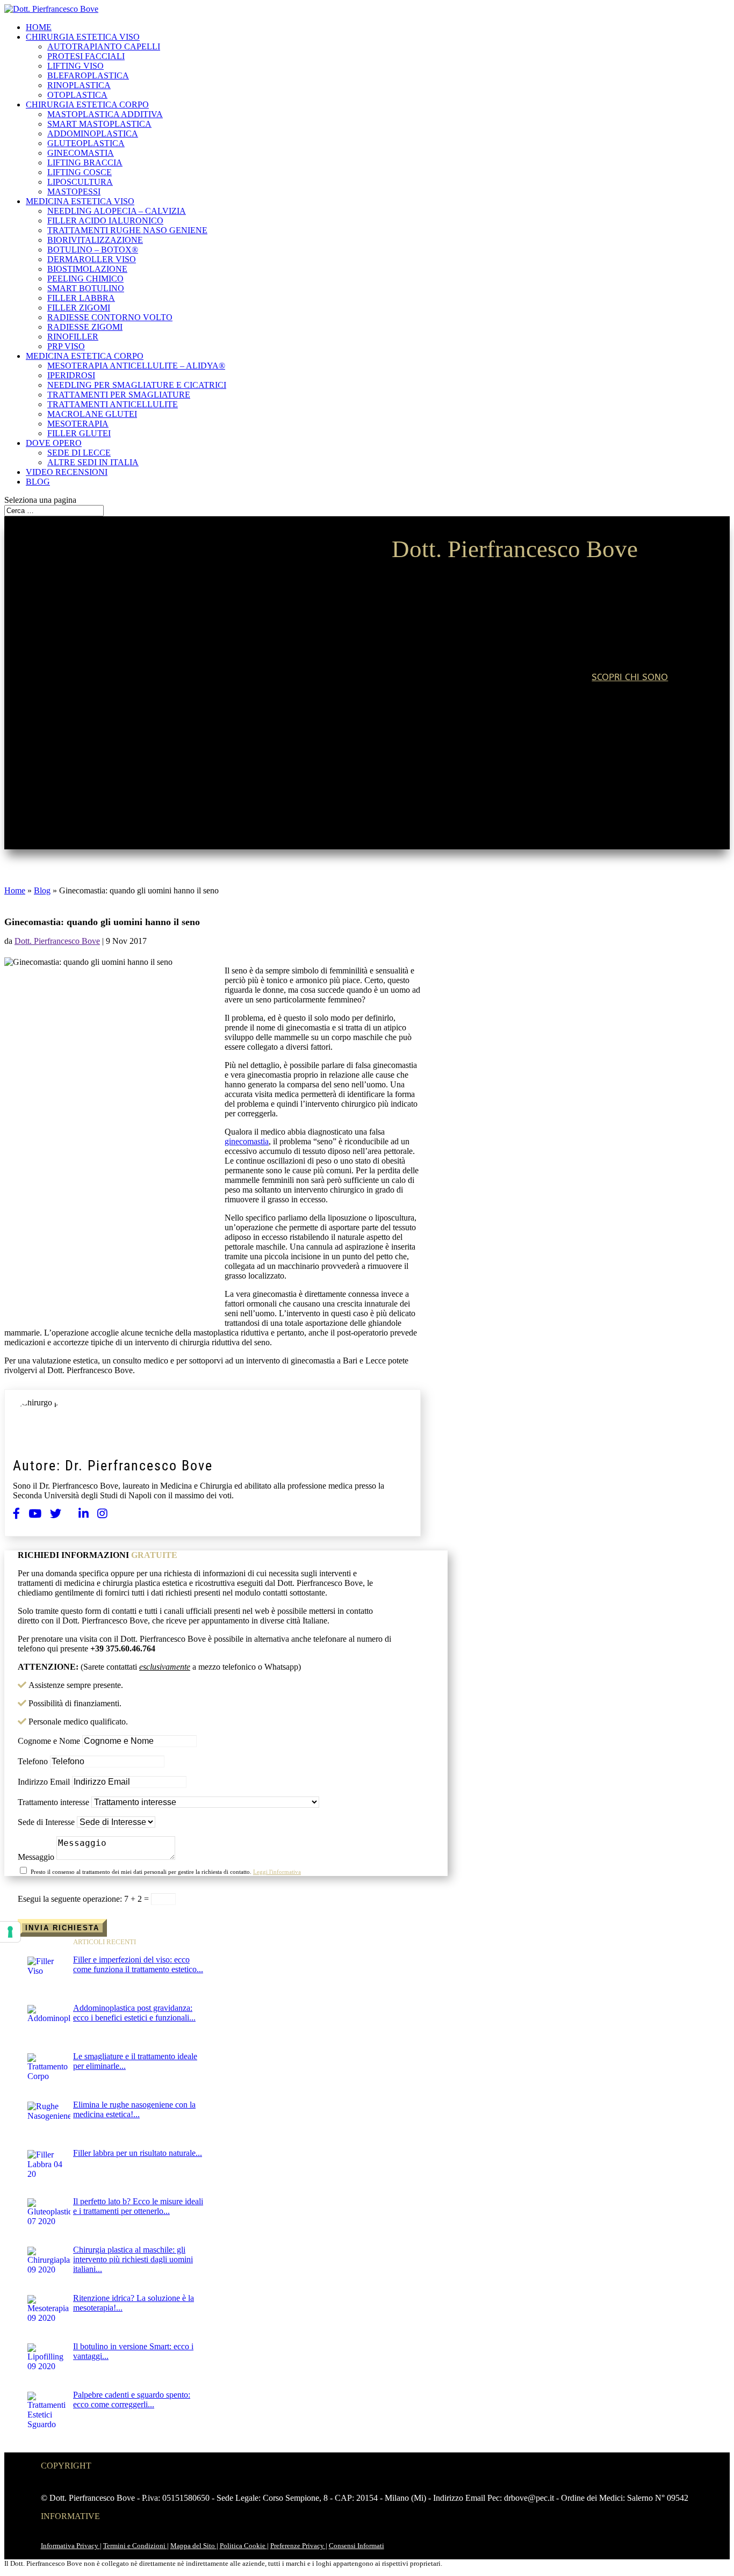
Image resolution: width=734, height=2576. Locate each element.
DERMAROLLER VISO (92, 259)
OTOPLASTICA (77, 95)
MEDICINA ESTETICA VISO (80, 201)
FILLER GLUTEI (79, 433)
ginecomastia (247, 1141)
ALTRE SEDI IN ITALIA (93, 462)
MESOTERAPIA (78, 424)
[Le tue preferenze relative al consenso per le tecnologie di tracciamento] (10, 1932)
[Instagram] (102, 1514)
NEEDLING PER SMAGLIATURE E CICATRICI (137, 385)
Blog (42, 890)
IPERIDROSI (71, 375)
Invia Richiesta (62, 1928)
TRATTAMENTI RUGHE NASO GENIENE (127, 230)
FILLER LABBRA (81, 298)
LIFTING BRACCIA (85, 163)
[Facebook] (16, 1514)
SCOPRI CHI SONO (630, 677)
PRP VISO (66, 346)
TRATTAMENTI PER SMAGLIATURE (119, 395)
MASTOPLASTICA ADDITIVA (105, 114)
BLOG (38, 482)
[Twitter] (56, 1514)
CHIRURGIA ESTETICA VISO (83, 37)
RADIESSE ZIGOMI (85, 327)
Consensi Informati (357, 2546)
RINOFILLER (73, 337)
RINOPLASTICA (79, 85)
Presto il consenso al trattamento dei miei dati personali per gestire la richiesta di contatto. (166, 1872)
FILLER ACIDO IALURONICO (105, 221)
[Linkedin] (84, 1514)
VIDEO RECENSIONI (67, 472)
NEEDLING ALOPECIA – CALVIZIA (117, 211)
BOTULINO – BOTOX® (93, 250)
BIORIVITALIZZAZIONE (95, 240)
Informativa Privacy (70, 2546)
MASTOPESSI (74, 192)
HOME (39, 27)
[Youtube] (35, 1514)
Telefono (33, 1761)
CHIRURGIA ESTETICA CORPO (87, 104)
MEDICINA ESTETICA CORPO (85, 356)
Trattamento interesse (53, 1802)
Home (15, 890)
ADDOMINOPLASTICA (93, 134)
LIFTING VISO (75, 66)
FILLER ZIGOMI (79, 308)
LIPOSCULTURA (80, 182)
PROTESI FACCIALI (86, 56)
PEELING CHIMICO (85, 279)
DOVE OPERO (54, 443)
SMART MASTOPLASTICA (99, 124)
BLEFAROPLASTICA (88, 75)
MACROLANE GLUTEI (92, 414)
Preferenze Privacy (298, 2546)
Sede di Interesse (46, 1822)
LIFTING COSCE (80, 172)
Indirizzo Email (44, 1782)
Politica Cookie (243, 2546)
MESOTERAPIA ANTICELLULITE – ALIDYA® (136, 366)
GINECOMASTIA (81, 153)
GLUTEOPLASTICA (86, 143)
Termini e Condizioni (135, 2546)
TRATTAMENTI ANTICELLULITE (113, 404)
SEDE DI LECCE (79, 453)
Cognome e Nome (49, 1741)
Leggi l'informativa (277, 1872)
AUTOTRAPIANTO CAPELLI (104, 46)
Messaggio (36, 1857)
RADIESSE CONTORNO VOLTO (110, 317)
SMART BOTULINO (86, 288)
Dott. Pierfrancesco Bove (57, 941)
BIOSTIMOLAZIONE (87, 269)
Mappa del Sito (193, 2546)
